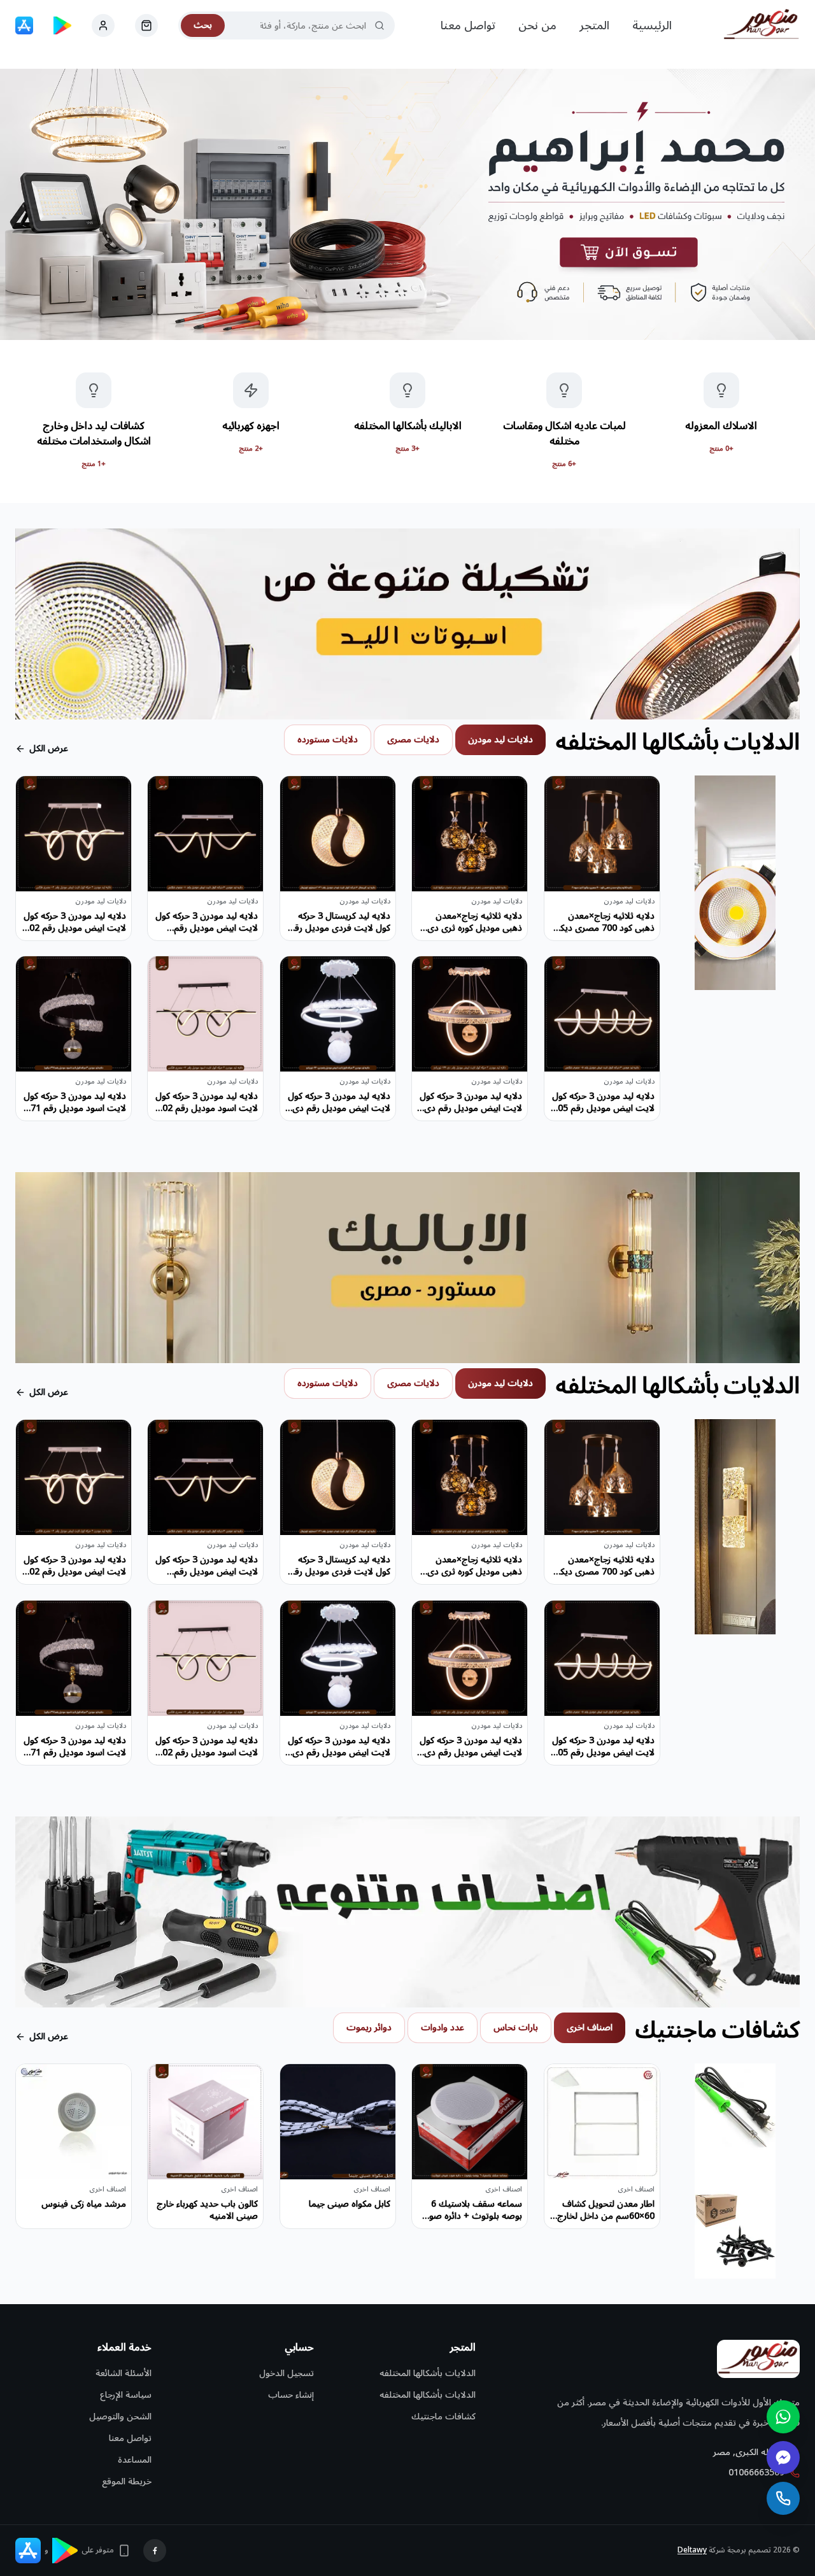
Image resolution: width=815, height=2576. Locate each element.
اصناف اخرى (590, 2028)
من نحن (537, 25)
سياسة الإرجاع (126, 2395)
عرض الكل (49, 749)
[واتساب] (783, 2417)
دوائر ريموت (369, 2028)
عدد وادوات (443, 2028)
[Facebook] (155, 2551)
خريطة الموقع (127, 2481)
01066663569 (756, 2473)
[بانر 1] (407, 204)
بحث (203, 25)
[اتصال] (783, 2498)
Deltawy (692, 2550)
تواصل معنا (468, 25)
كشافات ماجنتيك (443, 2417)
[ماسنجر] (783, 2458)
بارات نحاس (516, 2028)
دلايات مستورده (328, 740)
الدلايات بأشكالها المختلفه (428, 2373)
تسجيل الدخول (287, 2373)
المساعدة (135, 2460)
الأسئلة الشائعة (124, 2373)
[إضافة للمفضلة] (563, 795)
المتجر (594, 25)
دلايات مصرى (413, 740)
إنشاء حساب (291, 2395)
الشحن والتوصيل (120, 2417)
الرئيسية (652, 25)
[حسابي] (146, 25)
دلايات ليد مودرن (500, 740)
